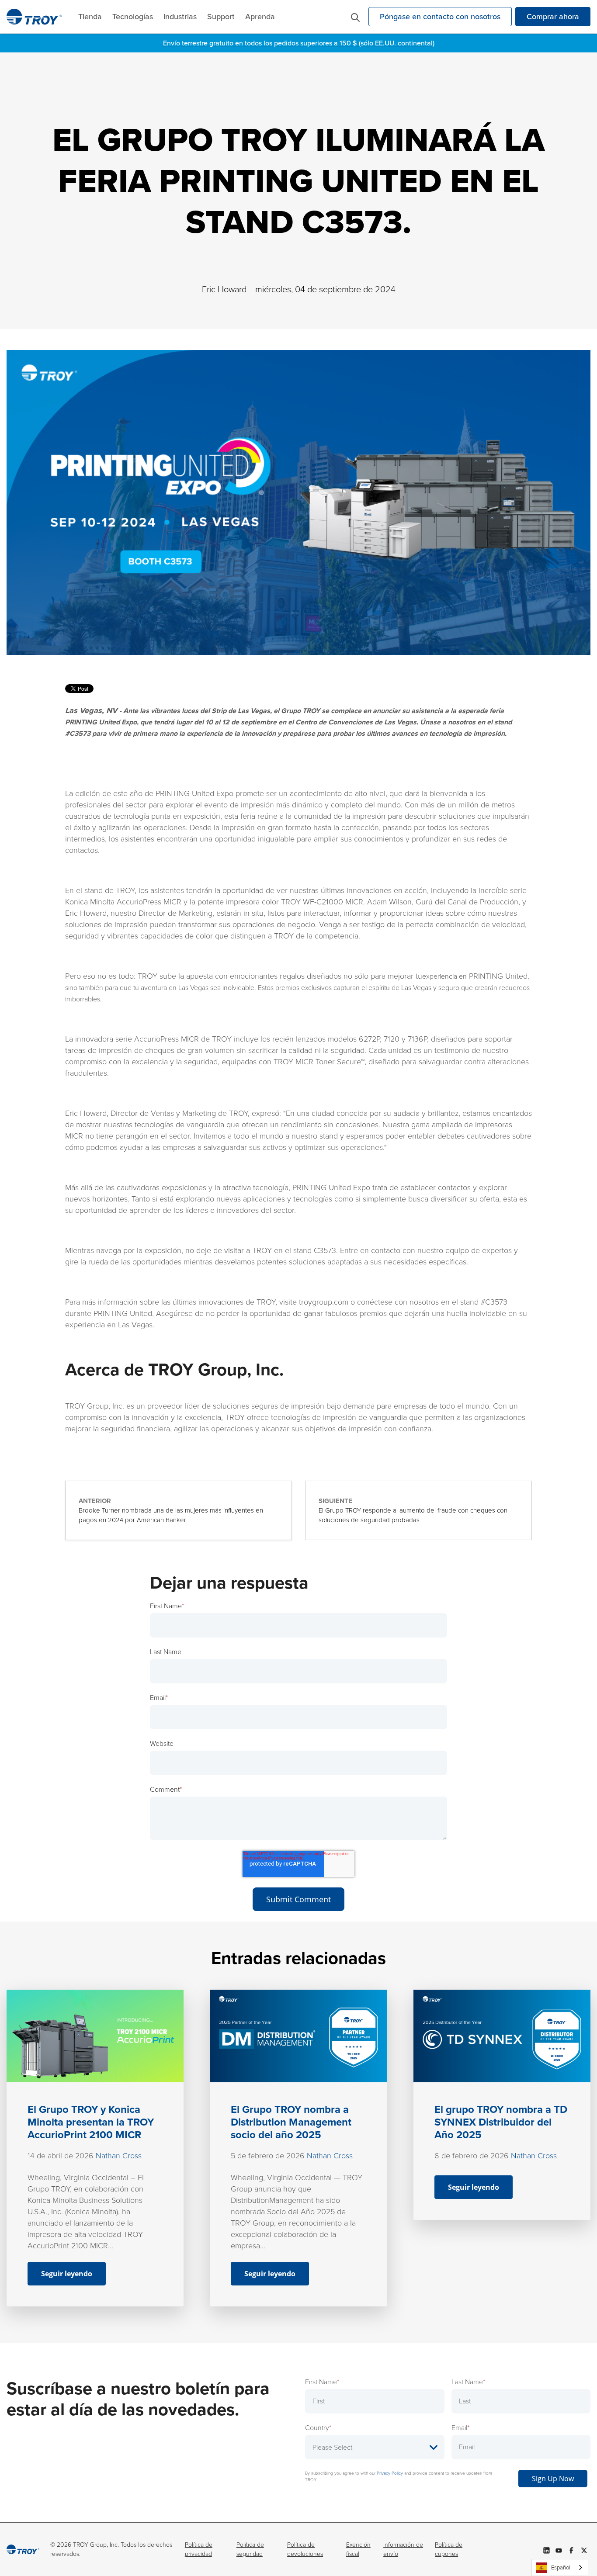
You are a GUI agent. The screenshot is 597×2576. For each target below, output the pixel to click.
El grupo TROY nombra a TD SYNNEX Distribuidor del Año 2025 (501, 2122)
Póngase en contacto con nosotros (440, 17)
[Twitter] (584, 2549)
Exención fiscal (358, 2549)
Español (561, 2567)
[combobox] (560, 2567)
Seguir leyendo (67, 2274)
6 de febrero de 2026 (472, 2156)
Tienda (90, 17)
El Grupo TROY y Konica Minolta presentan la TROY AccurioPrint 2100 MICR (91, 2122)
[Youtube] (559, 2549)
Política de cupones (449, 2549)
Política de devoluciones (305, 2549)
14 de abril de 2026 (61, 2156)
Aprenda (260, 17)
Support (221, 17)
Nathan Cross (119, 2156)
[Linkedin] (547, 2549)
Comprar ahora (553, 17)
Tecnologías (133, 17)
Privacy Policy (390, 2473)
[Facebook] (571, 2549)
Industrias (180, 17)
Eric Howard (224, 289)
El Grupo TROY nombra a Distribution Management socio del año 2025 (291, 2122)
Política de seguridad (250, 2549)
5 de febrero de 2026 (268, 2156)
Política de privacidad (199, 2549)
